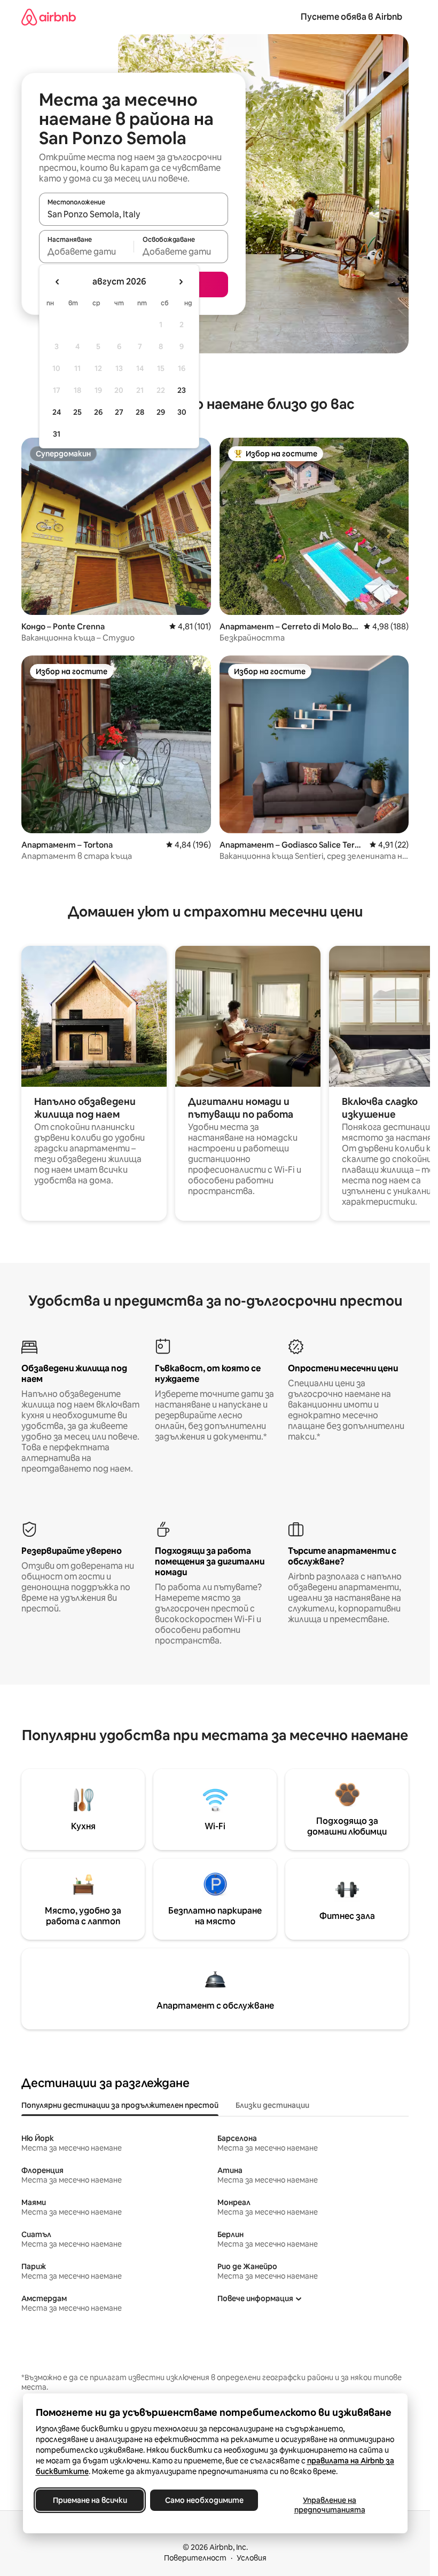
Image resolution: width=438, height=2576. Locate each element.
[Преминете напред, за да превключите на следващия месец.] (181, 282)
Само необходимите (204, 2500)
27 (119, 412)
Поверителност (195, 2558)
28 (140, 412)
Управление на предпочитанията (329, 2505)
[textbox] (86, 251)
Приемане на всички (89, 2500)
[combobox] (134, 214)
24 (57, 412)
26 (98, 412)
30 (182, 412)
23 (182, 390)
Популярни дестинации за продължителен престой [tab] (120, 2105)
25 (77, 412)
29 (161, 412)
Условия (252, 2558)
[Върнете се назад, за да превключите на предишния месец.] (58, 282)
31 (57, 434)
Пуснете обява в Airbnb (351, 17)
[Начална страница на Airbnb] (49, 17)
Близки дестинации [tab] (272, 2105)
